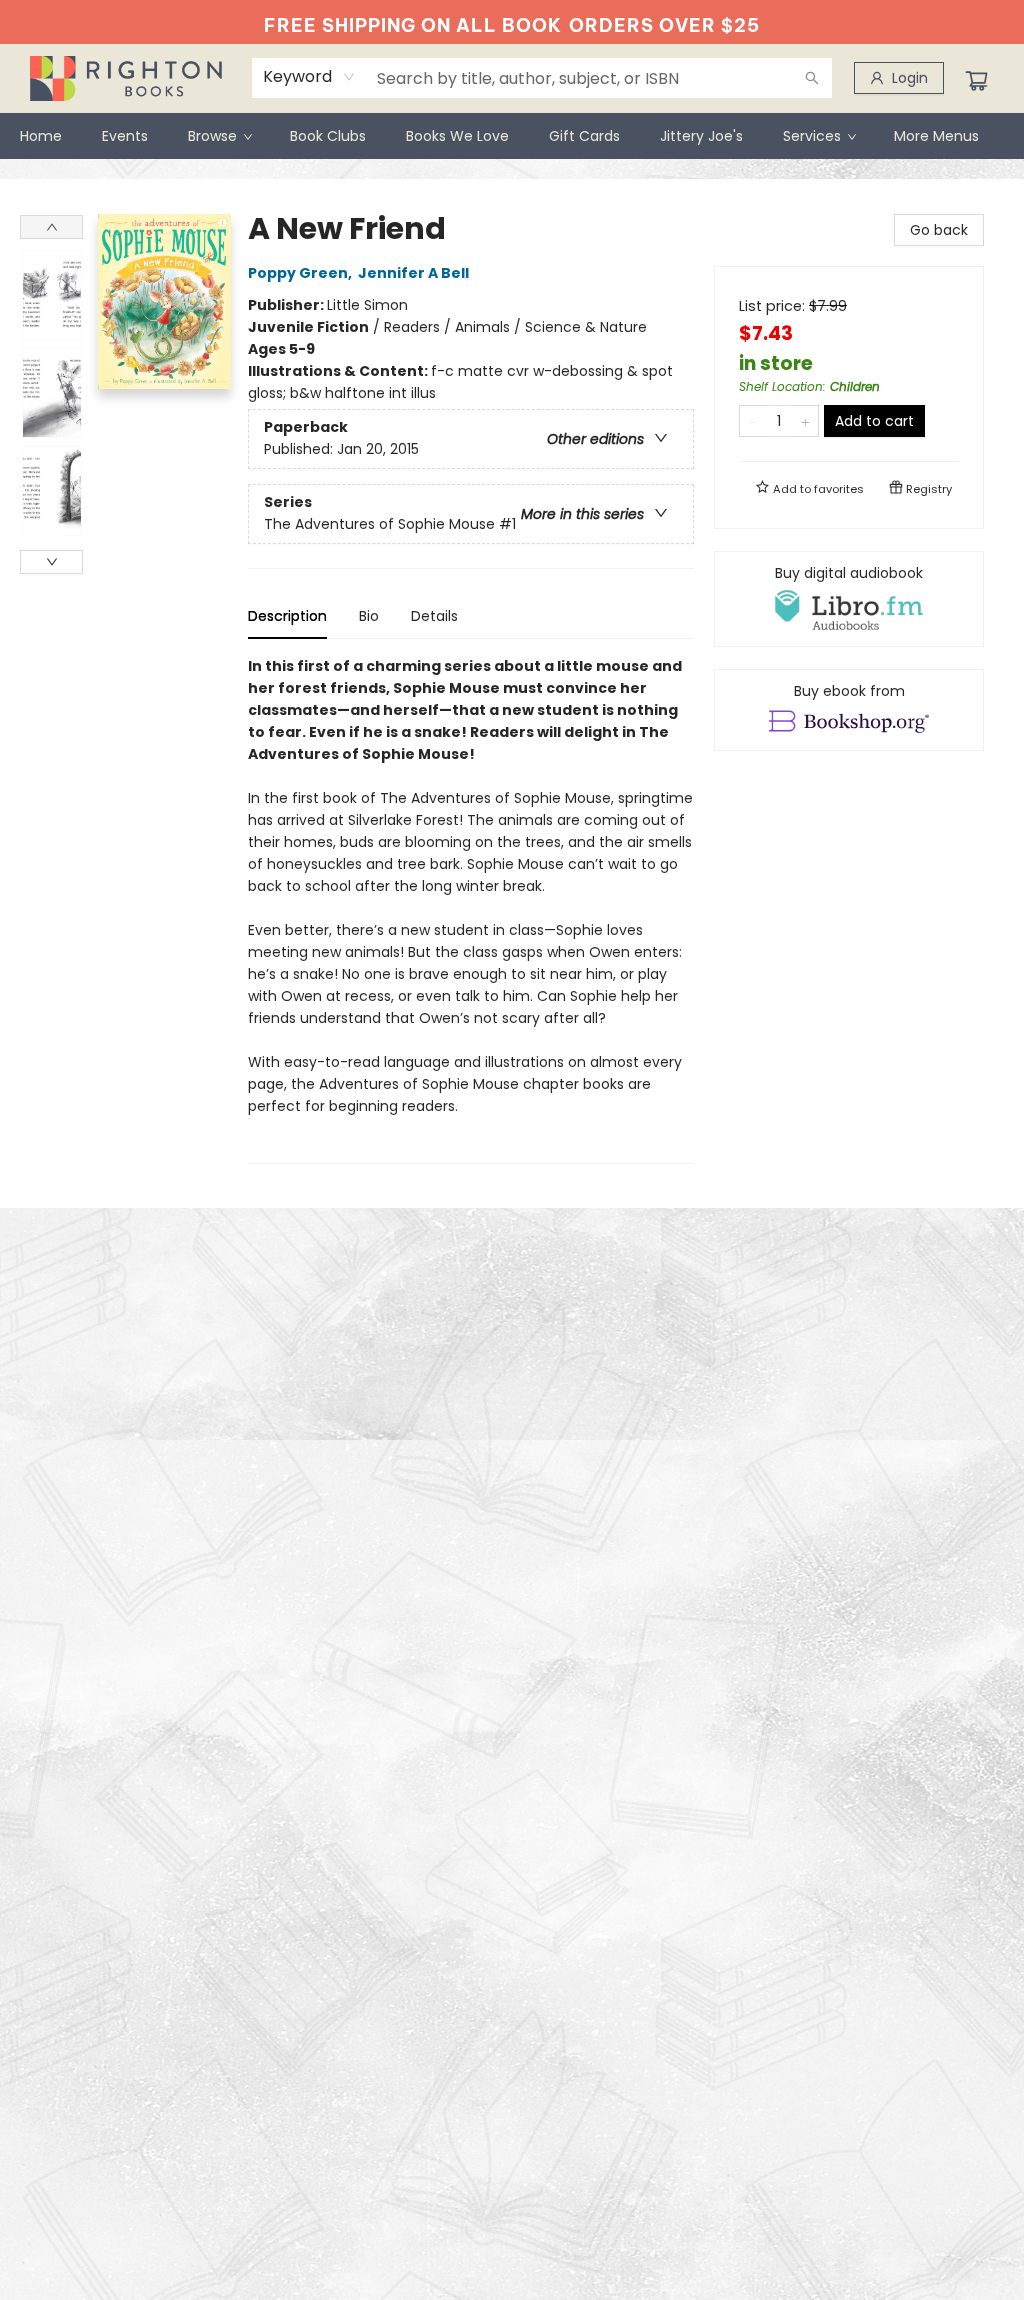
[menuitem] (41, 136)
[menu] (512, 136)
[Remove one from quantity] (752, 421)
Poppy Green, (301, 273)
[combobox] (309, 77)
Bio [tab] (369, 616)
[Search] (812, 78)
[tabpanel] (471, 909)
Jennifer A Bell (413, 273)
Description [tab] (287, 616)
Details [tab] (434, 616)
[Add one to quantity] (805, 421)
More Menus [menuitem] (936, 136)
